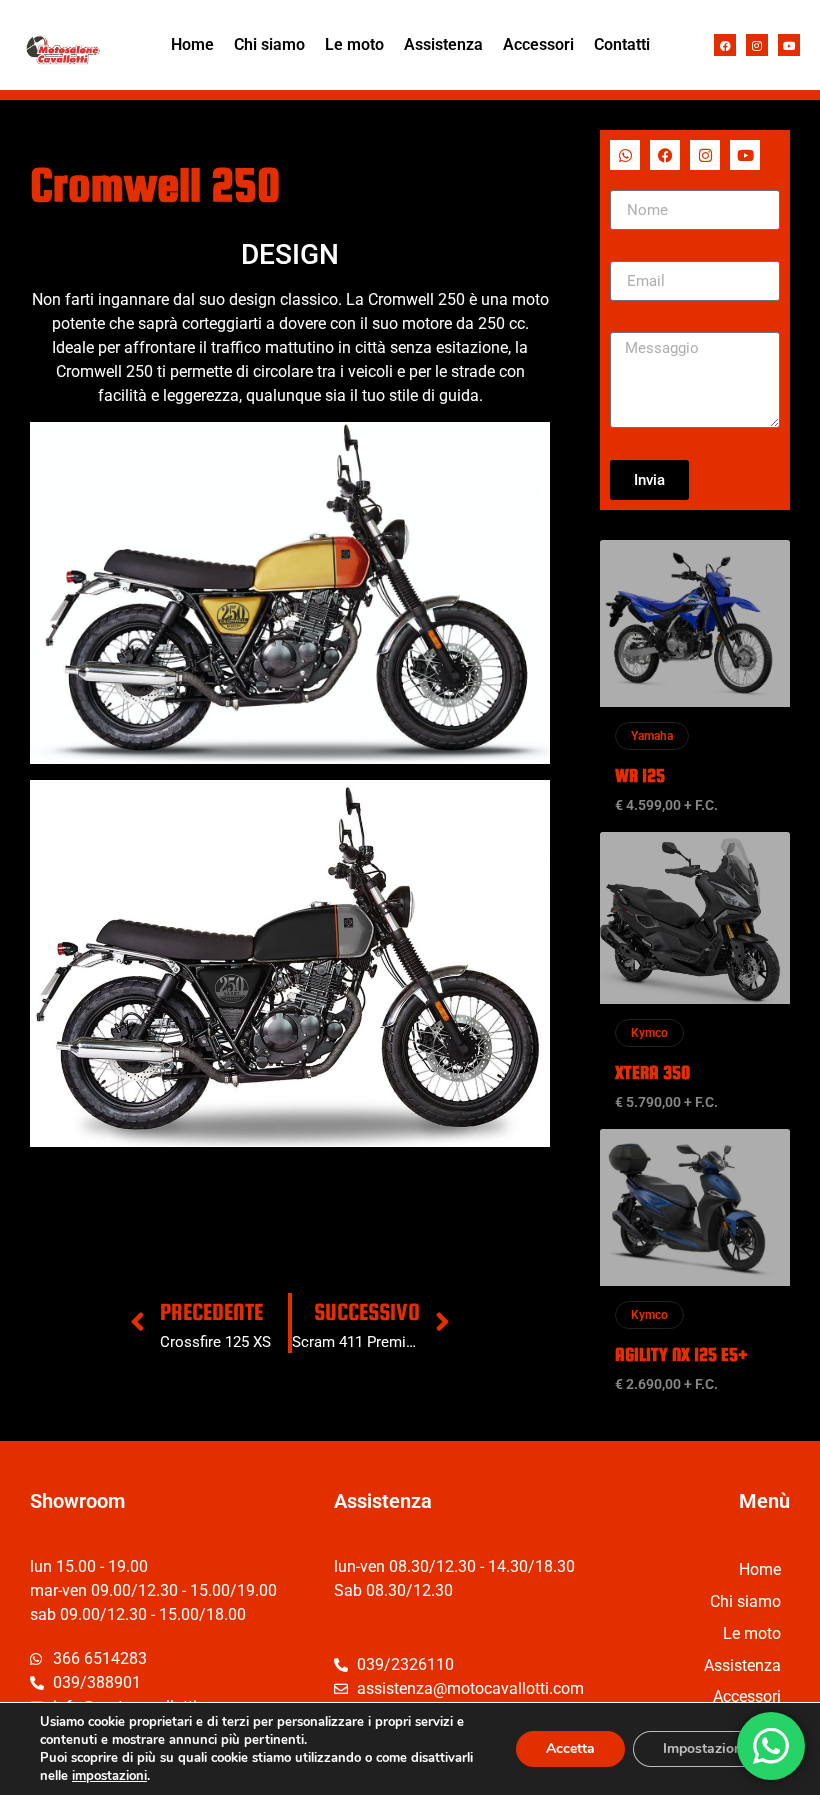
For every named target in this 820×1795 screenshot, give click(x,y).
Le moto (354, 44)
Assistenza (443, 44)
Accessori (538, 44)
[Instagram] (757, 45)
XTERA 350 (652, 1072)
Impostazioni (704, 1748)
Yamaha (652, 736)
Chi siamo (269, 44)
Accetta (570, 1748)
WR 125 (640, 775)
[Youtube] (789, 45)
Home (192, 44)
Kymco (649, 1033)
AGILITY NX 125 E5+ (681, 1354)
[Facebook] (725, 45)
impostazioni (109, 1776)
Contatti (622, 44)
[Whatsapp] (625, 155)
